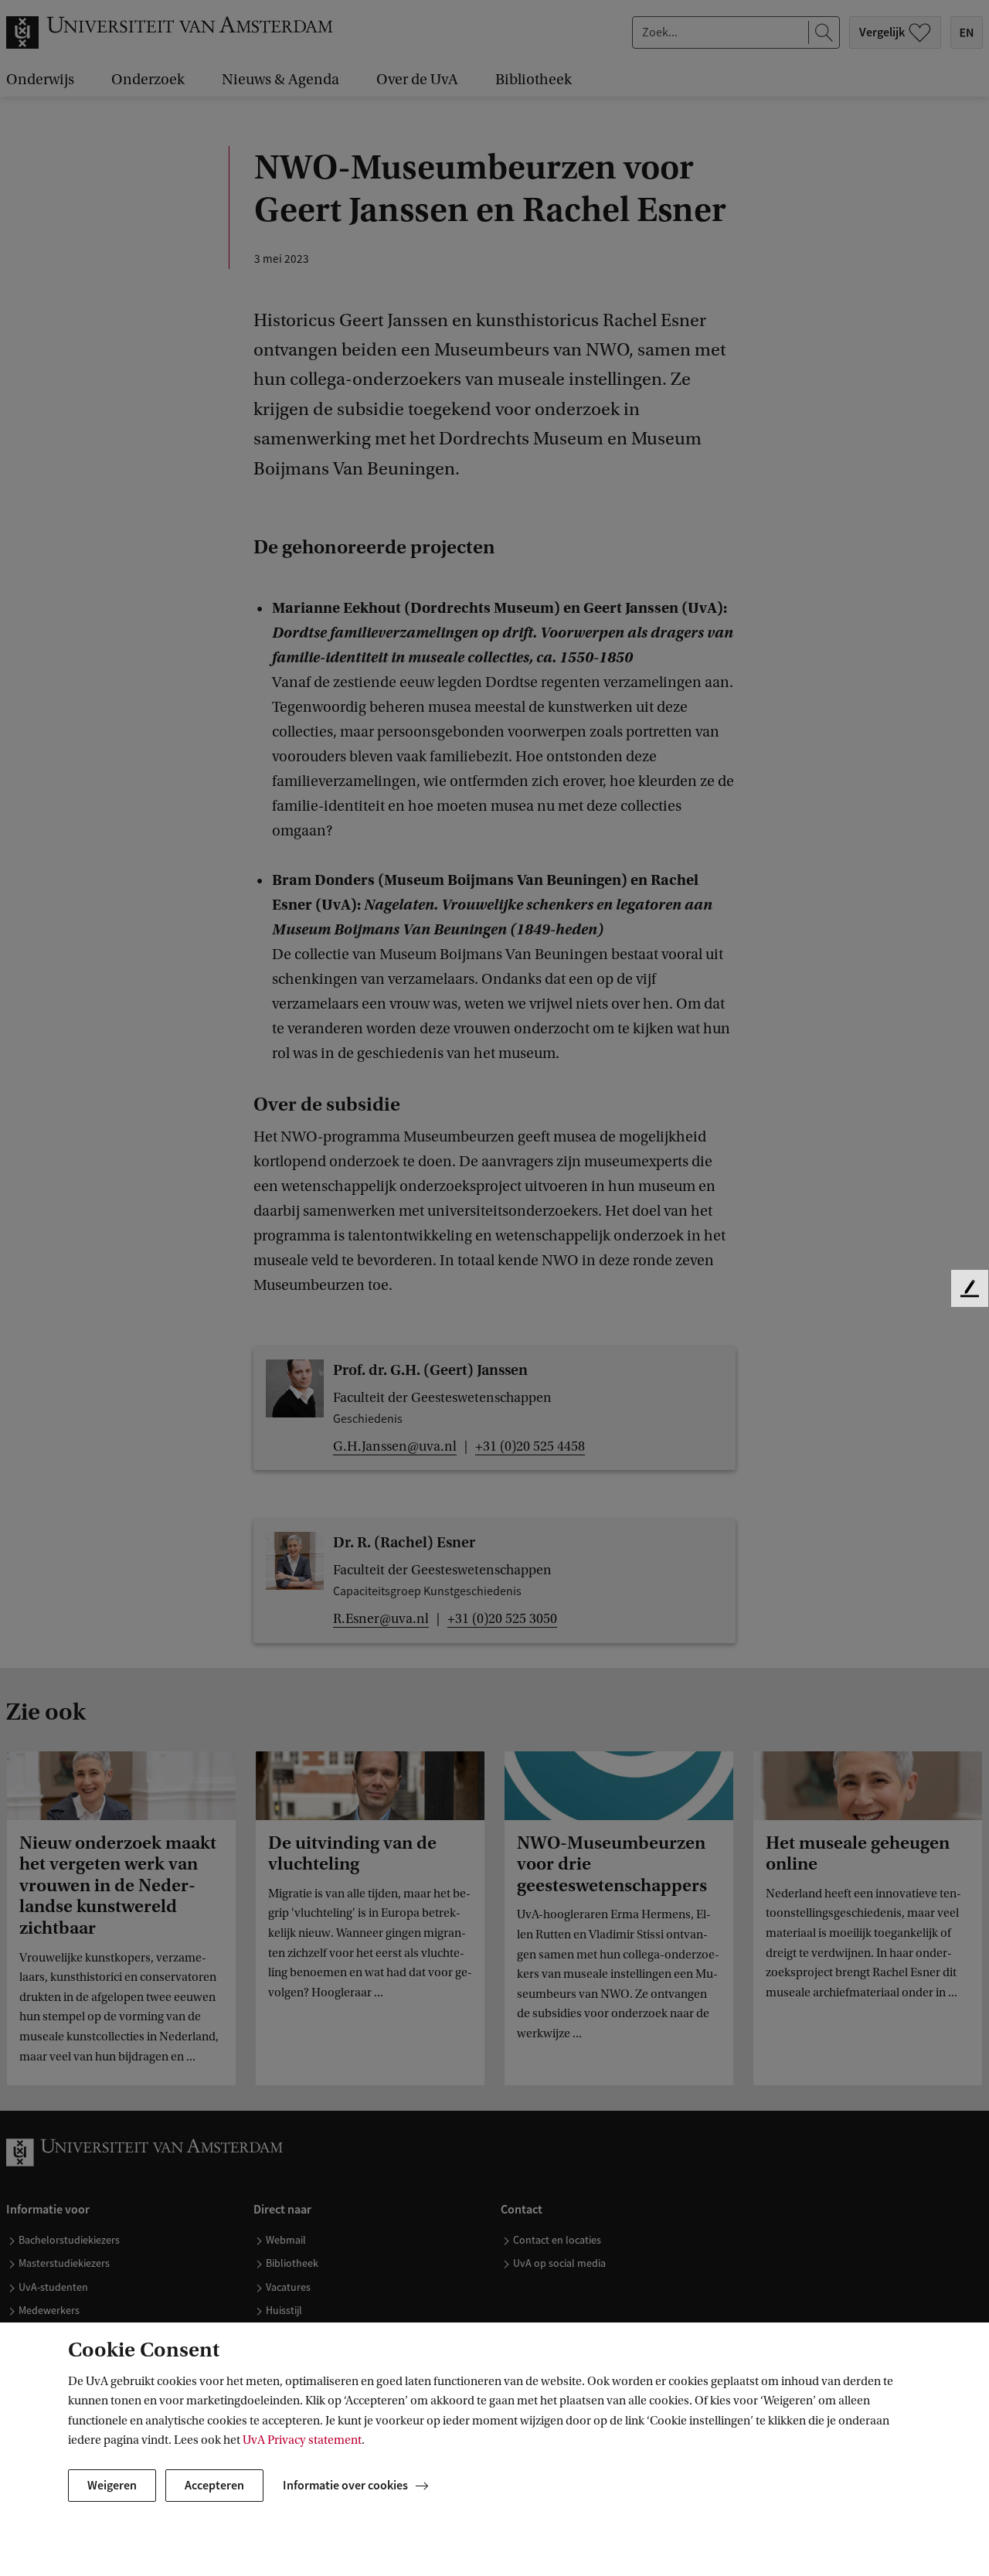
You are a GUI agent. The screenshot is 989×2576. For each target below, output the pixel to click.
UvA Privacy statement (302, 2440)
